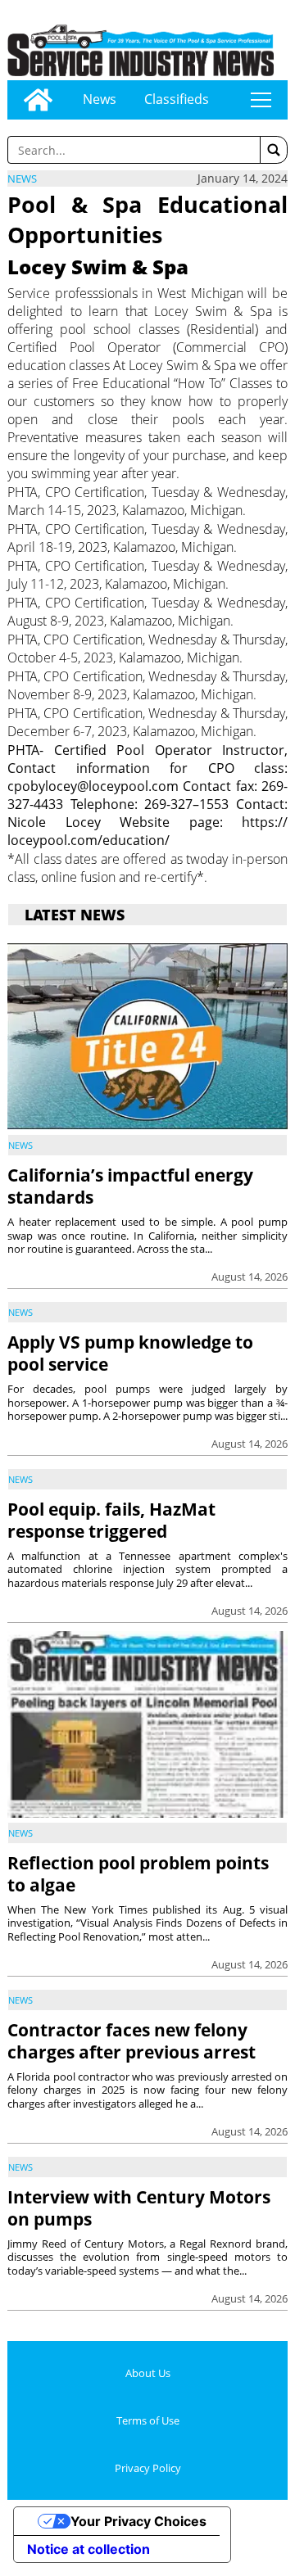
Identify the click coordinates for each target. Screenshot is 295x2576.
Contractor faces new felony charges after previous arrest (132, 2041)
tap (261, 100)
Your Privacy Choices (138, 2521)
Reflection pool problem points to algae (138, 1874)
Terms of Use (148, 2420)
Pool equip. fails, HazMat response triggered (111, 1520)
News (100, 99)
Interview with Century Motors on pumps (139, 2208)
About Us (148, 2373)
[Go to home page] (38, 100)
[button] (274, 150)
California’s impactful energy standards (130, 1186)
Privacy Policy (148, 2468)
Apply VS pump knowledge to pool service (130, 1353)
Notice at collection (88, 2549)
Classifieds (177, 99)
